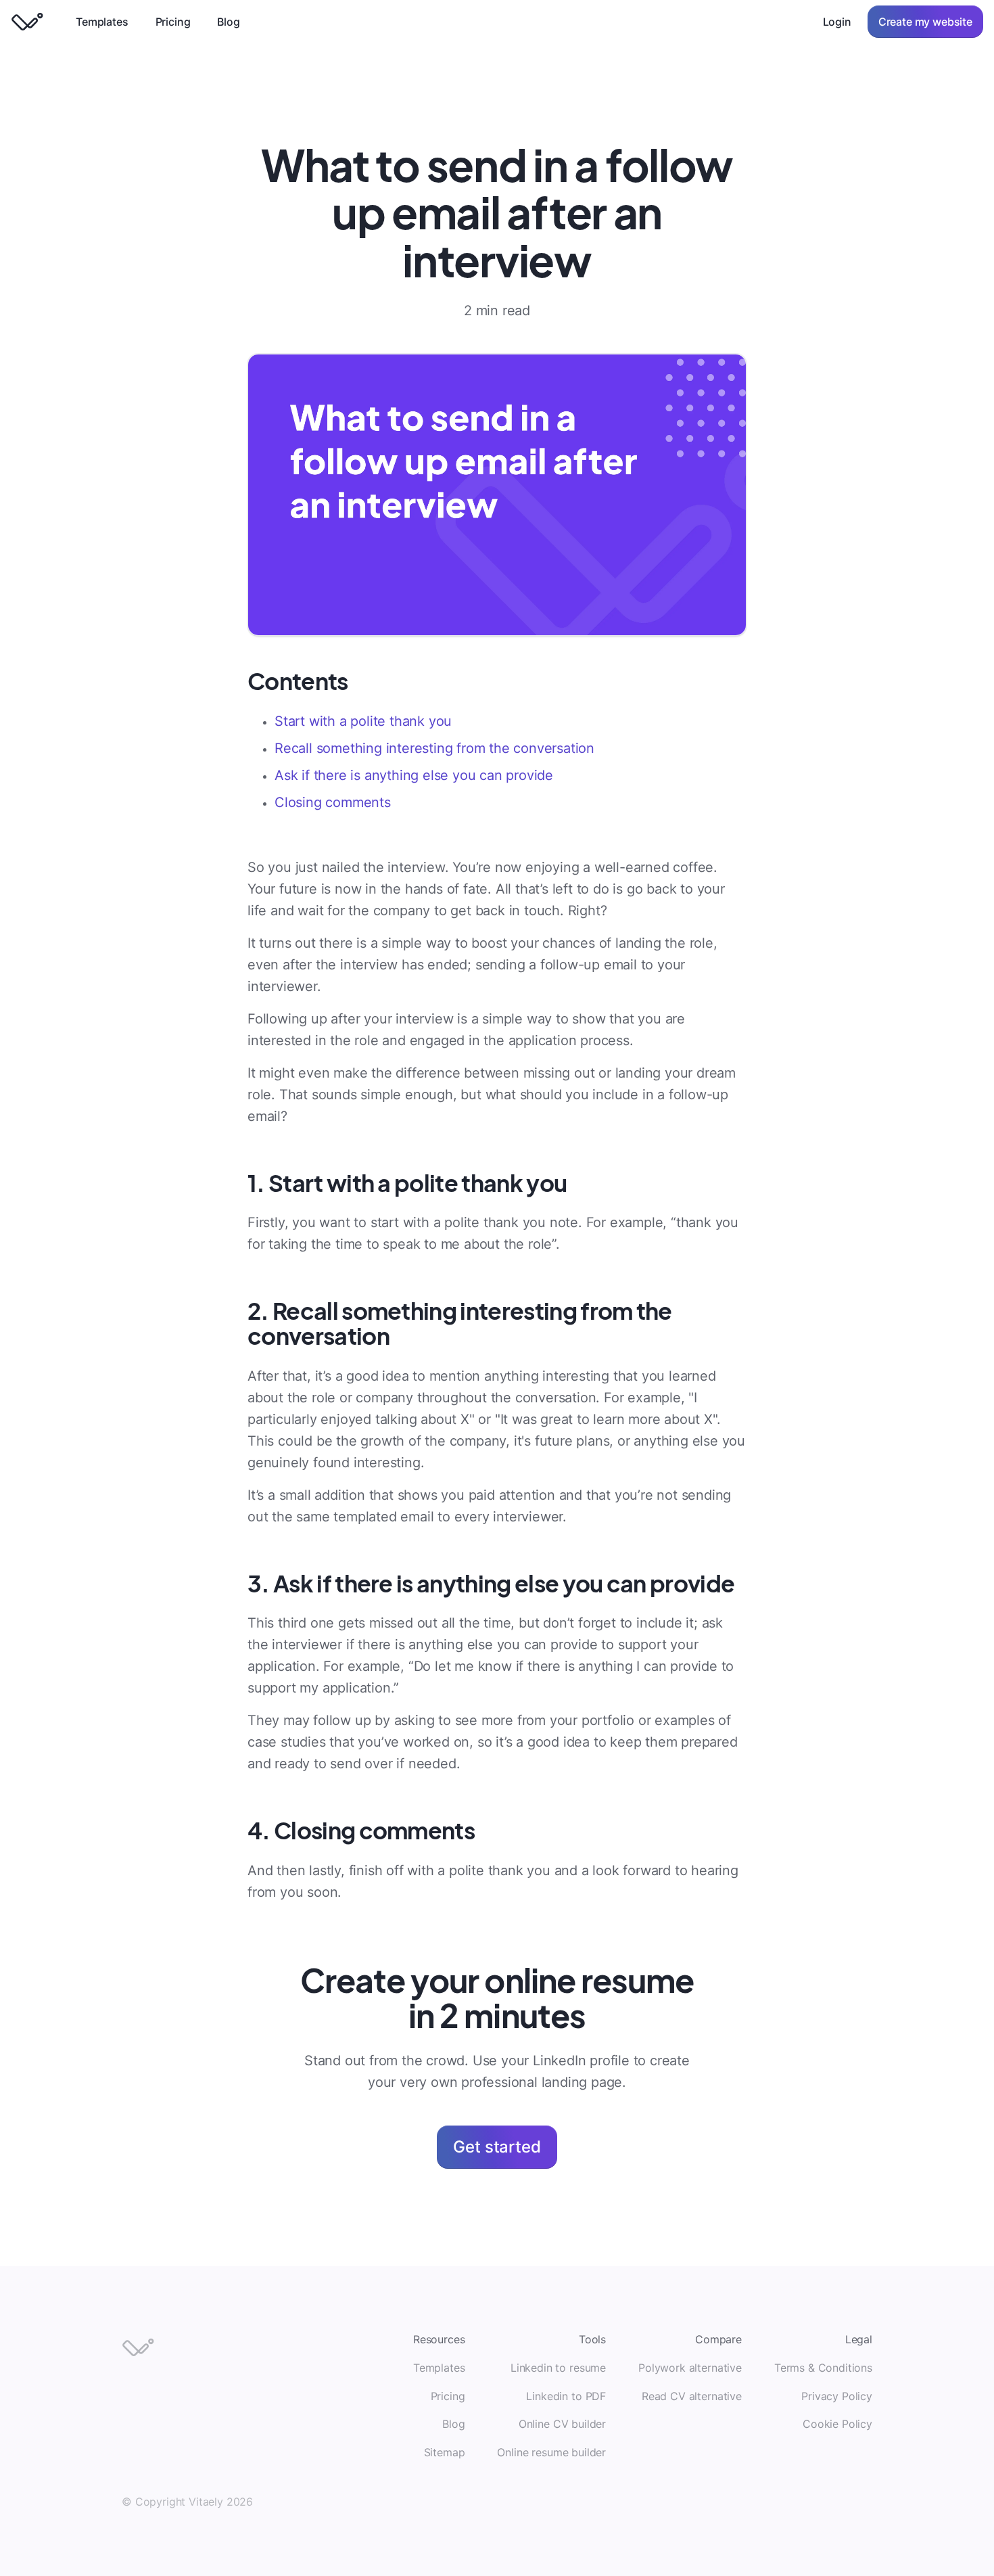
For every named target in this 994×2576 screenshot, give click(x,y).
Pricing (173, 22)
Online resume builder (551, 2452)
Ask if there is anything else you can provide (414, 775)
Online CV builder (562, 2424)
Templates (102, 22)
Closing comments (333, 802)
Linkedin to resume (558, 2368)
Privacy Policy (837, 2396)
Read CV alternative (692, 2396)
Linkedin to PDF (566, 2396)
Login (837, 22)
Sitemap (445, 2452)
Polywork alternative (690, 2368)
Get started (497, 2147)
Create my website (925, 22)
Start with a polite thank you (363, 721)
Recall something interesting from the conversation (434, 748)
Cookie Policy (837, 2424)
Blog (228, 22)
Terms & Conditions (823, 2368)
